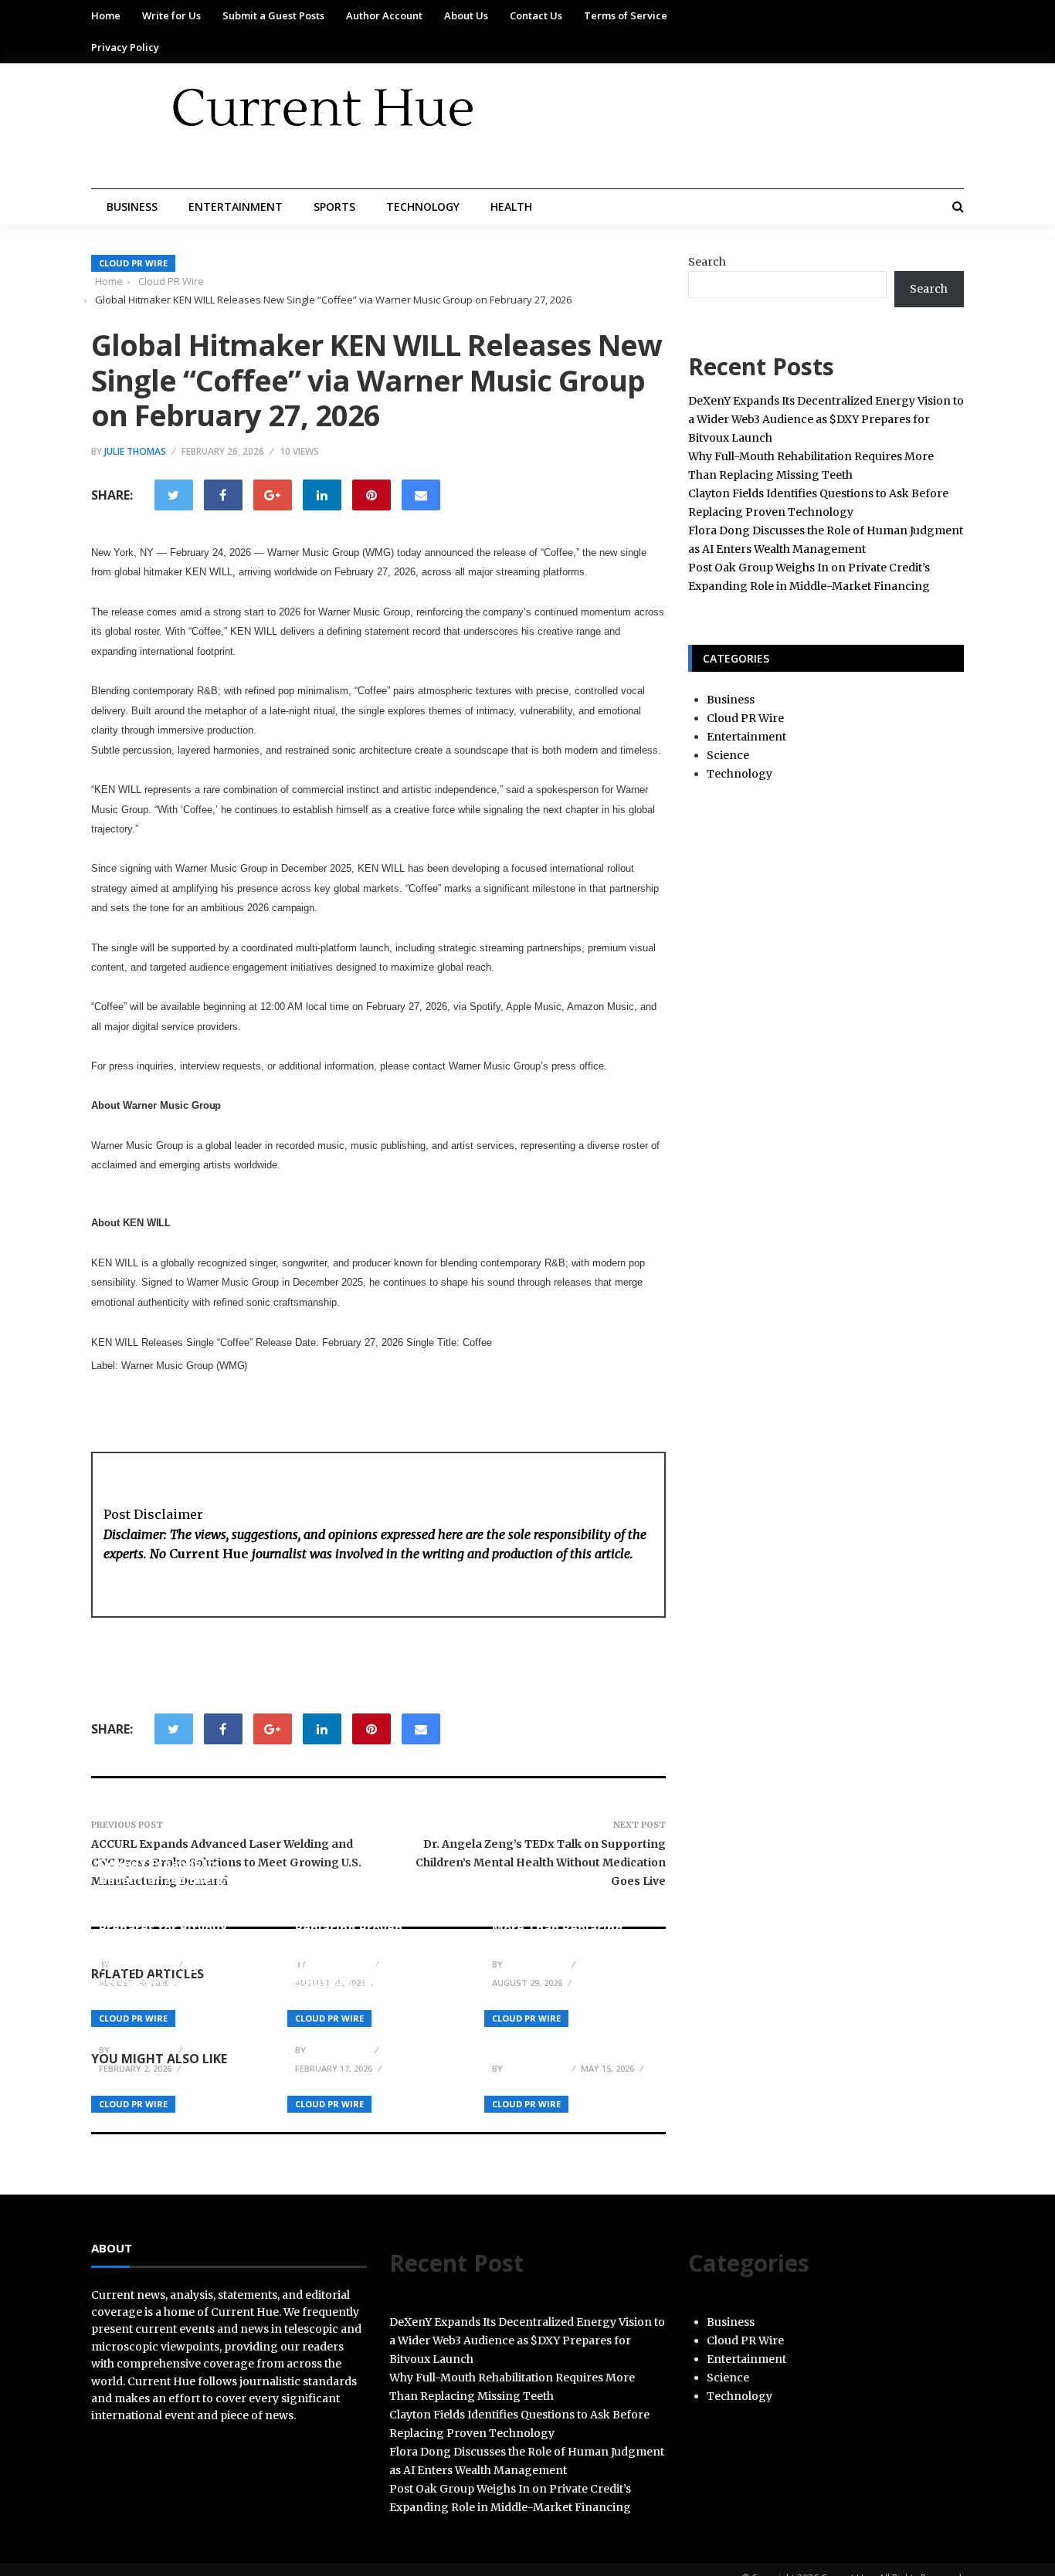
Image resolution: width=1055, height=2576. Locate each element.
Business (132, 207)
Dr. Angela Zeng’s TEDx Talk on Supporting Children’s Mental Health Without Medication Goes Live (541, 1863)
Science (728, 755)
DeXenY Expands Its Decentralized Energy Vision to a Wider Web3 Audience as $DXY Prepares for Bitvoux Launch (170, 1904)
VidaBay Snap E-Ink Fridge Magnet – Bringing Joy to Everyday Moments (571, 2032)
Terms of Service (626, 15)
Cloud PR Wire (133, 263)
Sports (334, 207)
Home (106, 15)
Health (511, 207)
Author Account (384, 15)
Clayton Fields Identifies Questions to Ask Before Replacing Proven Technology (371, 1920)
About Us (466, 15)
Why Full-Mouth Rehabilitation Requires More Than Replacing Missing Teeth (565, 1920)
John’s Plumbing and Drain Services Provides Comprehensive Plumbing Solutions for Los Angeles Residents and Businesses (179, 1997)
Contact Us (536, 15)
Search (707, 262)
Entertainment (236, 207)
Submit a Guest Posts (273, 15)
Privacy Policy (125, 47)
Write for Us (171, 15)
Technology (423, 207)
